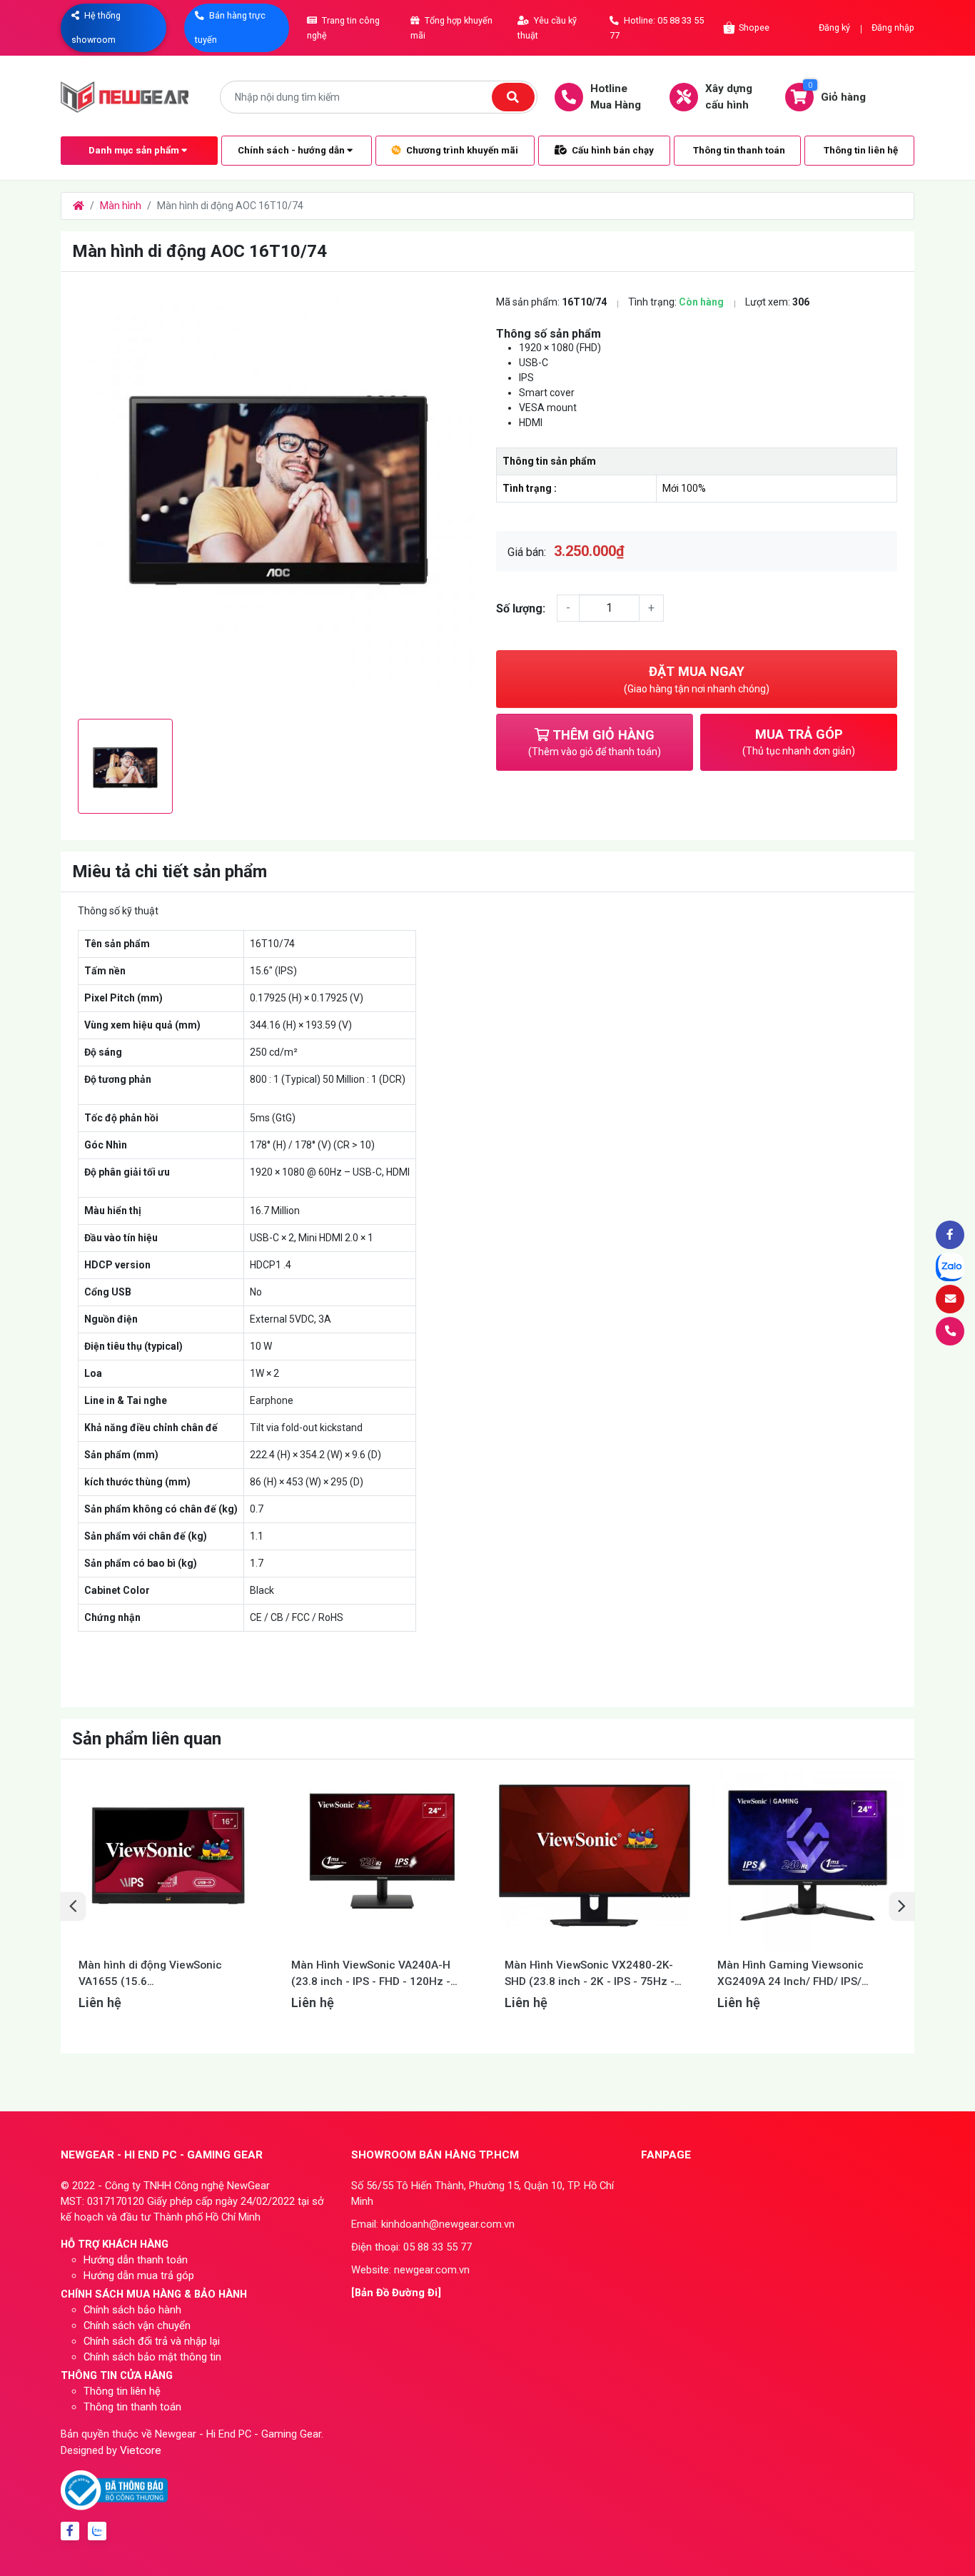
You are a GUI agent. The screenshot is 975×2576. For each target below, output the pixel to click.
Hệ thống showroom (96, 27)
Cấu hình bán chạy (612, 150)
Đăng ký (834, 27)
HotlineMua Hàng (616, 97)
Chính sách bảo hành (132, 2310)
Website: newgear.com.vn (410, 2270)
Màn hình (121, 206)
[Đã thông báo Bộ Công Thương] (114, 2490)
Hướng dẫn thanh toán (136, 2260)
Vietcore (141, 2450)
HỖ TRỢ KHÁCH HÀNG (115, 2244)
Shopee (754, 27)
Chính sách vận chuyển (137, 2325)
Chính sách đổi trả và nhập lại (152, 2341)
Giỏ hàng (837, 92)
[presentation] (73, 1906)
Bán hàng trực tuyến (230, 27)
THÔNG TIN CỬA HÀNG (117, 2375)
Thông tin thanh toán (739, 150)
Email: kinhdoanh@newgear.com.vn (433, 2224)
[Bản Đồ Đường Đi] (396, 2293)
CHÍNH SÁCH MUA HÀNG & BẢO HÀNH (154, 2294)
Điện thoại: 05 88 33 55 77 (411, 2247)
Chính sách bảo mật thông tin (152, 2357)
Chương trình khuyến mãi (461, 150)
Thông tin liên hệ (861, 150)
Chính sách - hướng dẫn (292, 150)
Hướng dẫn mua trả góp (139, 2276)
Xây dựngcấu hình (729, 97)
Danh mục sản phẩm (135, 150)
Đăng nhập (893, 27)
